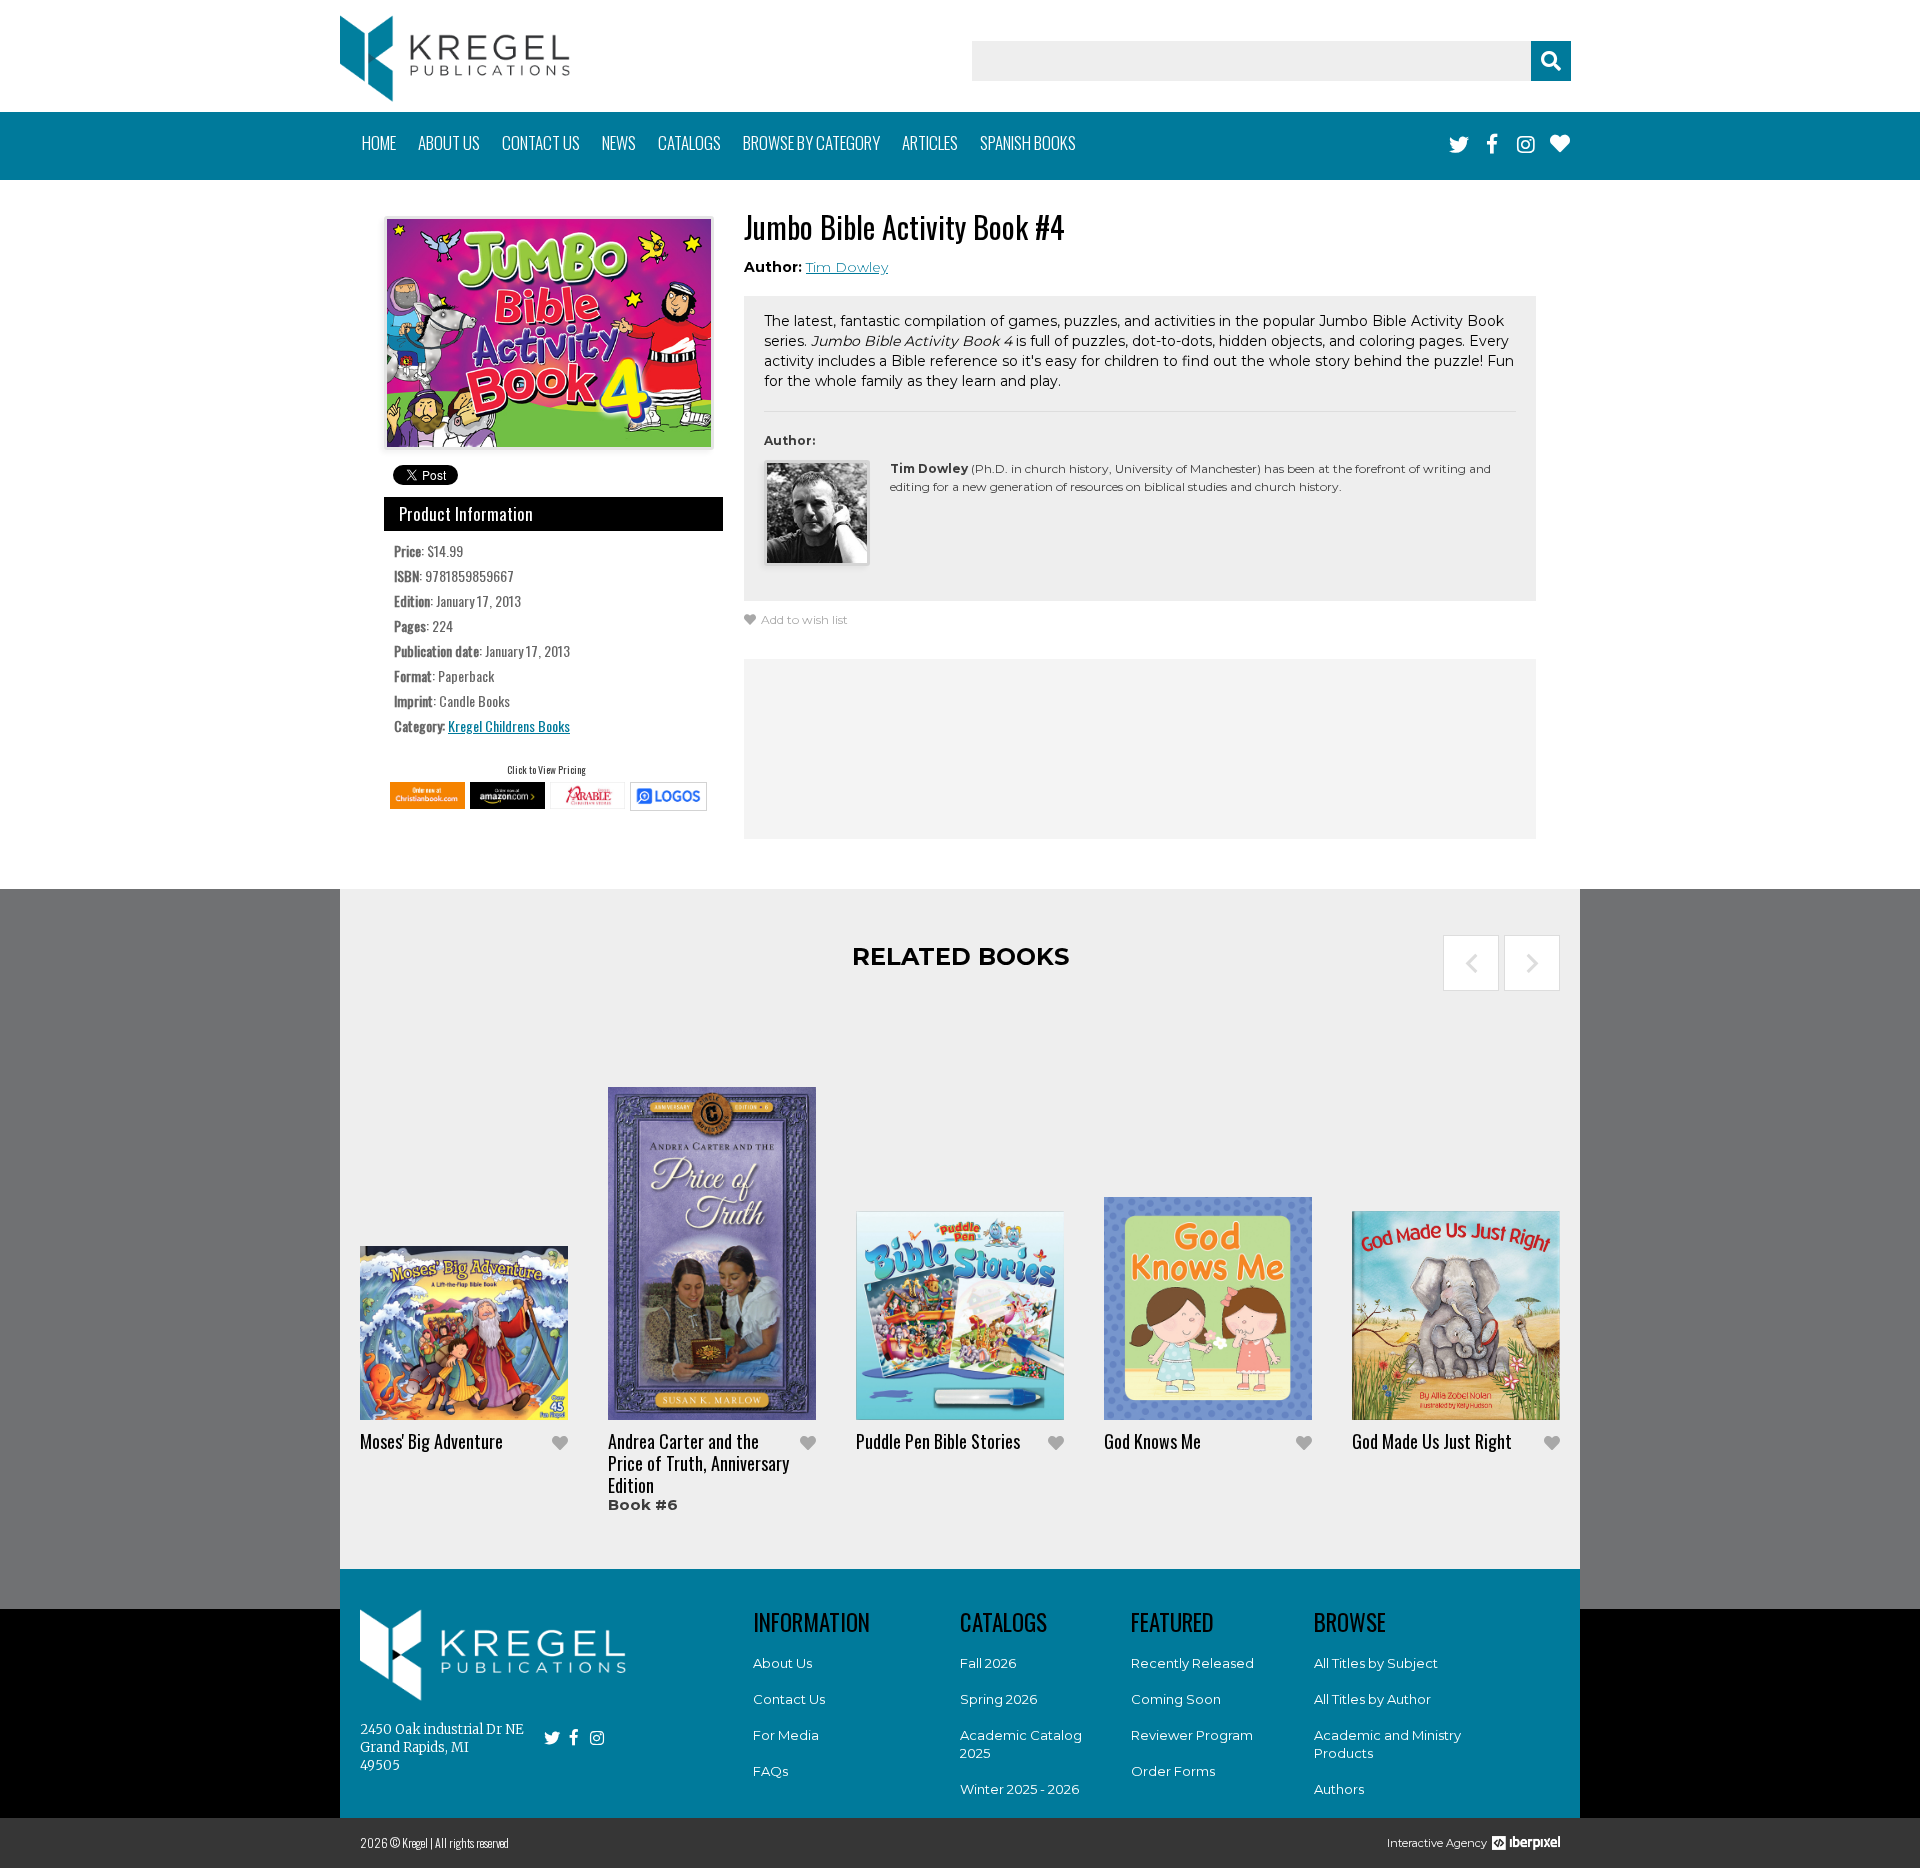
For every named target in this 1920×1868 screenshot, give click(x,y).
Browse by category (811, 142)
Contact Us (789, 1699)
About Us (782, 1663)
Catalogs (689, 142)
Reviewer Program (1192, 1735)
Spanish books (1028, 142)
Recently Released (1192, 1663)
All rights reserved (472, 1842)
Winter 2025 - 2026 (1019, 1789)
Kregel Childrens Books (509, 725)
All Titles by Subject (1376, 1663)
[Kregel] (455, 58)
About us (449, 142)
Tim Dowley (847, 267)
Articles (930, 142)
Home (379, 142)
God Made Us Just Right (1432, 1441)
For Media (786, 1735)
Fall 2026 (988, 1663)
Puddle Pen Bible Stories (938, 1441)
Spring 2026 (998, 1699)
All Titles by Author (1372, 1699)
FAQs (770, 1771)
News (619, 142)
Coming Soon (1176, 1699)
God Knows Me (1152, 1441)
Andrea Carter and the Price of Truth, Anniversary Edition (698, 1463)
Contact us (541, 142)
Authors (1339, 1789)
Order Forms (1173, 1771)
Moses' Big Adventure (431, 1441)
